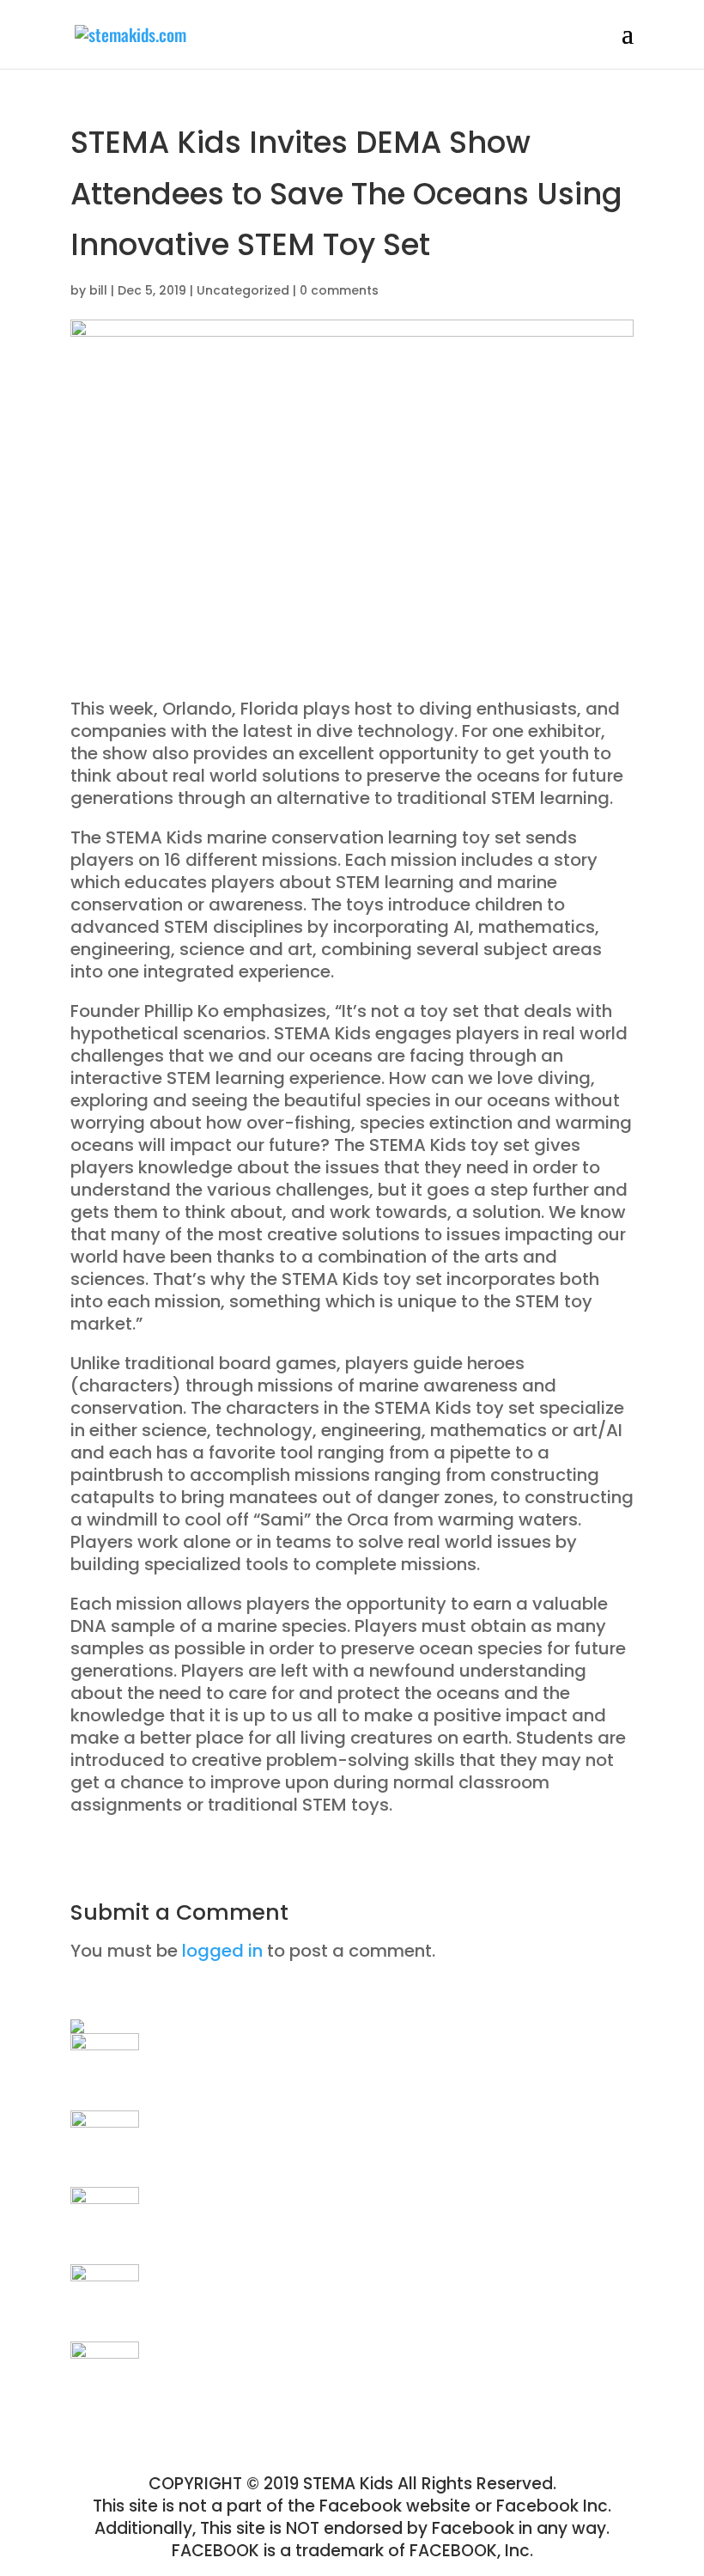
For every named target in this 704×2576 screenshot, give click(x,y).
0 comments (339, 290)
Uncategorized (243, 290)
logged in (222, 1951)
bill (98, 290)
